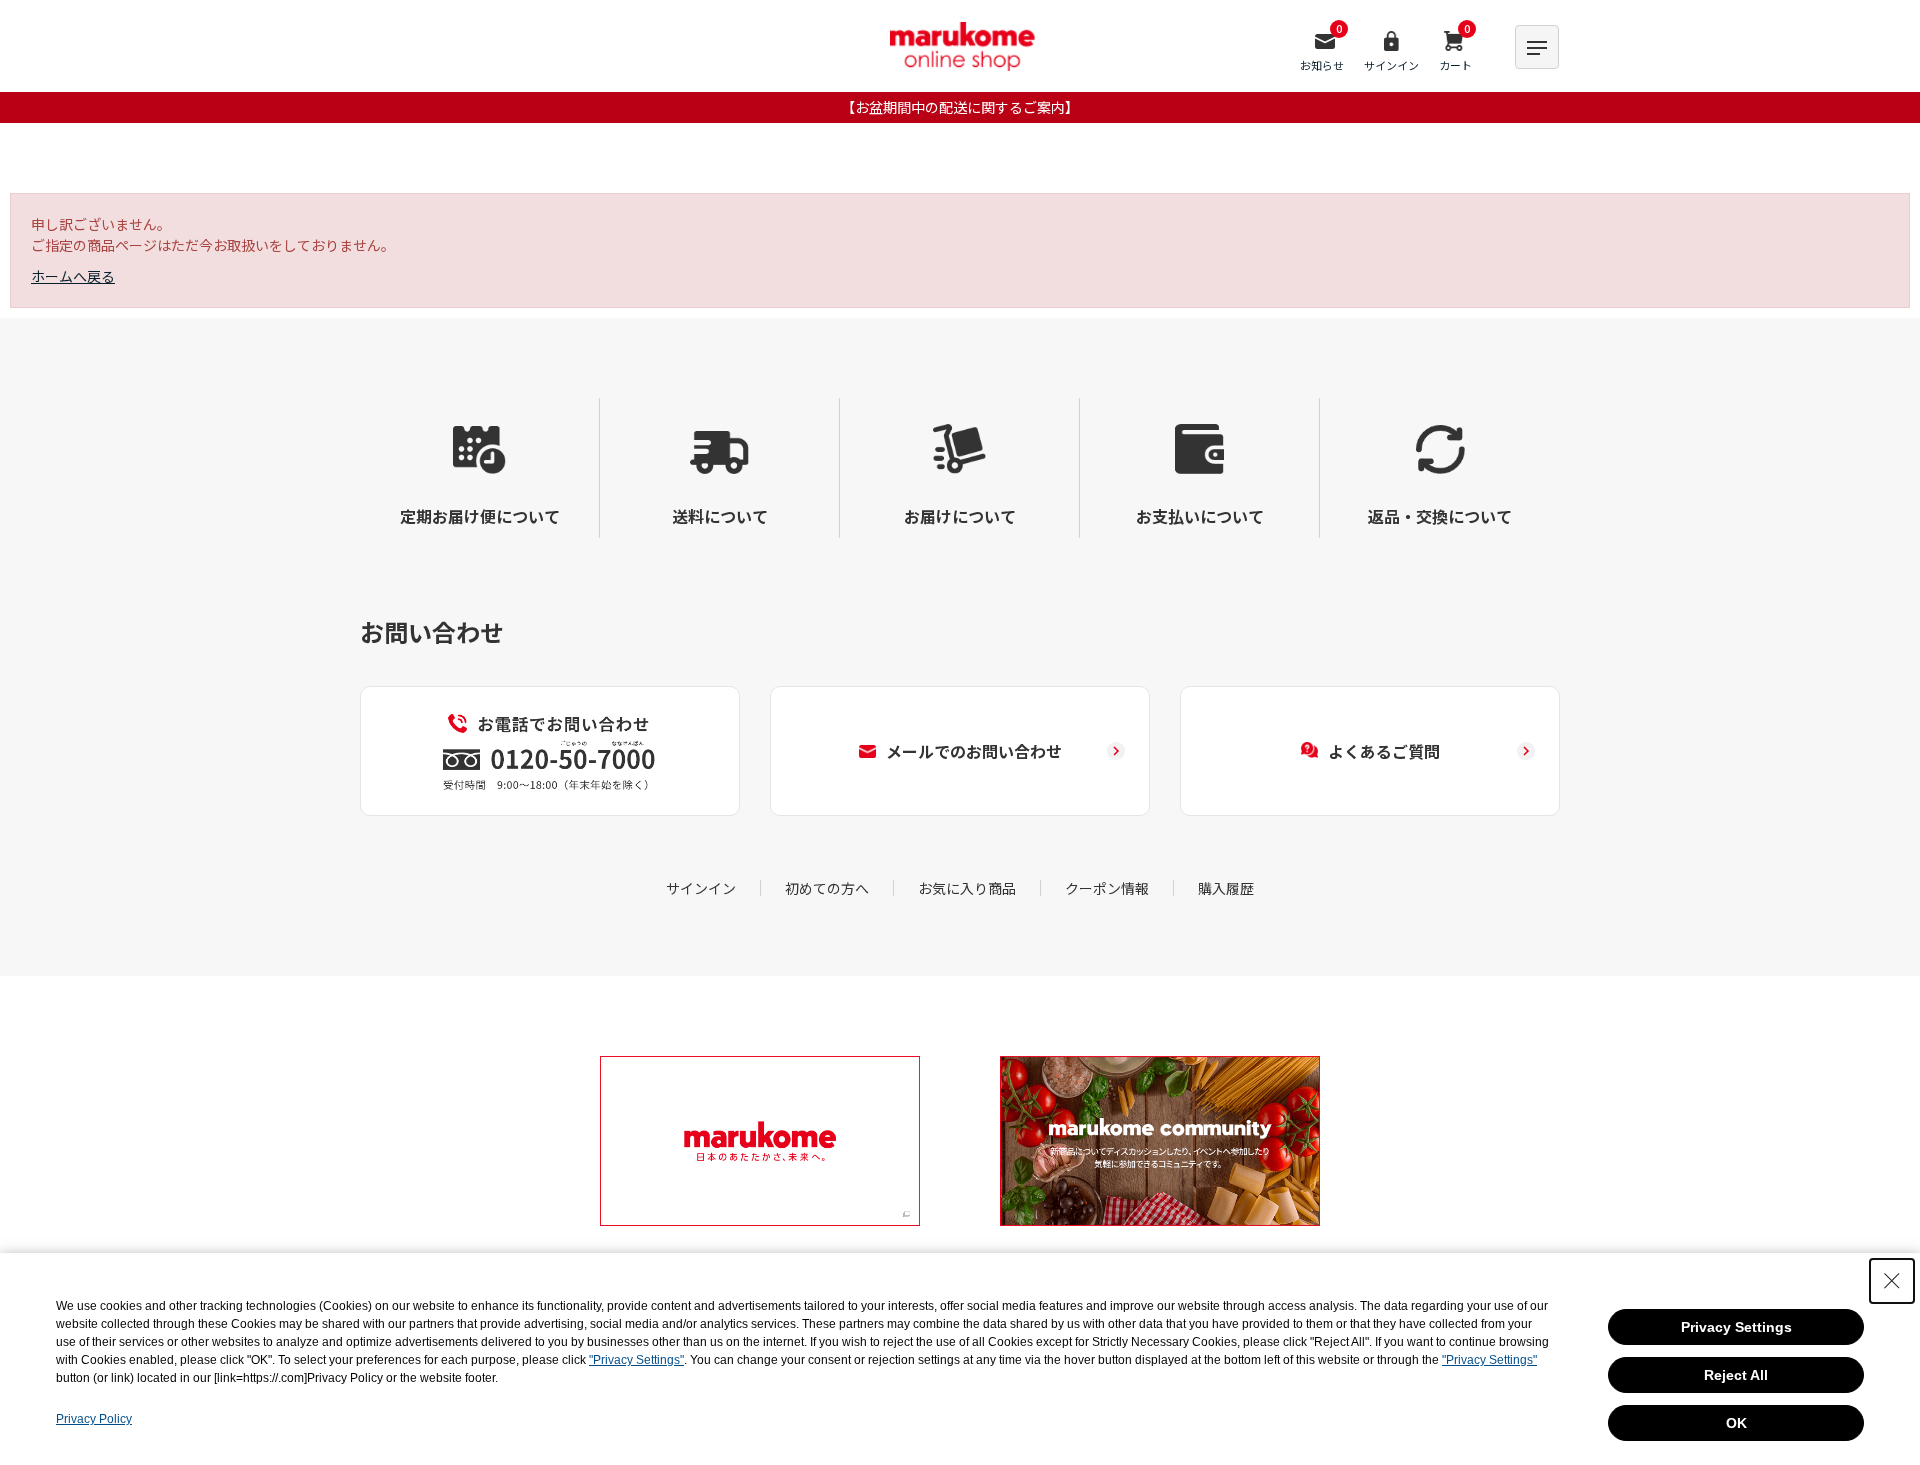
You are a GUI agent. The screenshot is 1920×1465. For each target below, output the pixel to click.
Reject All (1736, 1375)
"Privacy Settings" (636, 1360)
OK (1736, 1423)
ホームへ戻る (73, 276)
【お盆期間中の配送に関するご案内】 (960, 107)
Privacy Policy (94, 1419)
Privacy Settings (1736, 1327)
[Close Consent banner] (1892, 1281)
